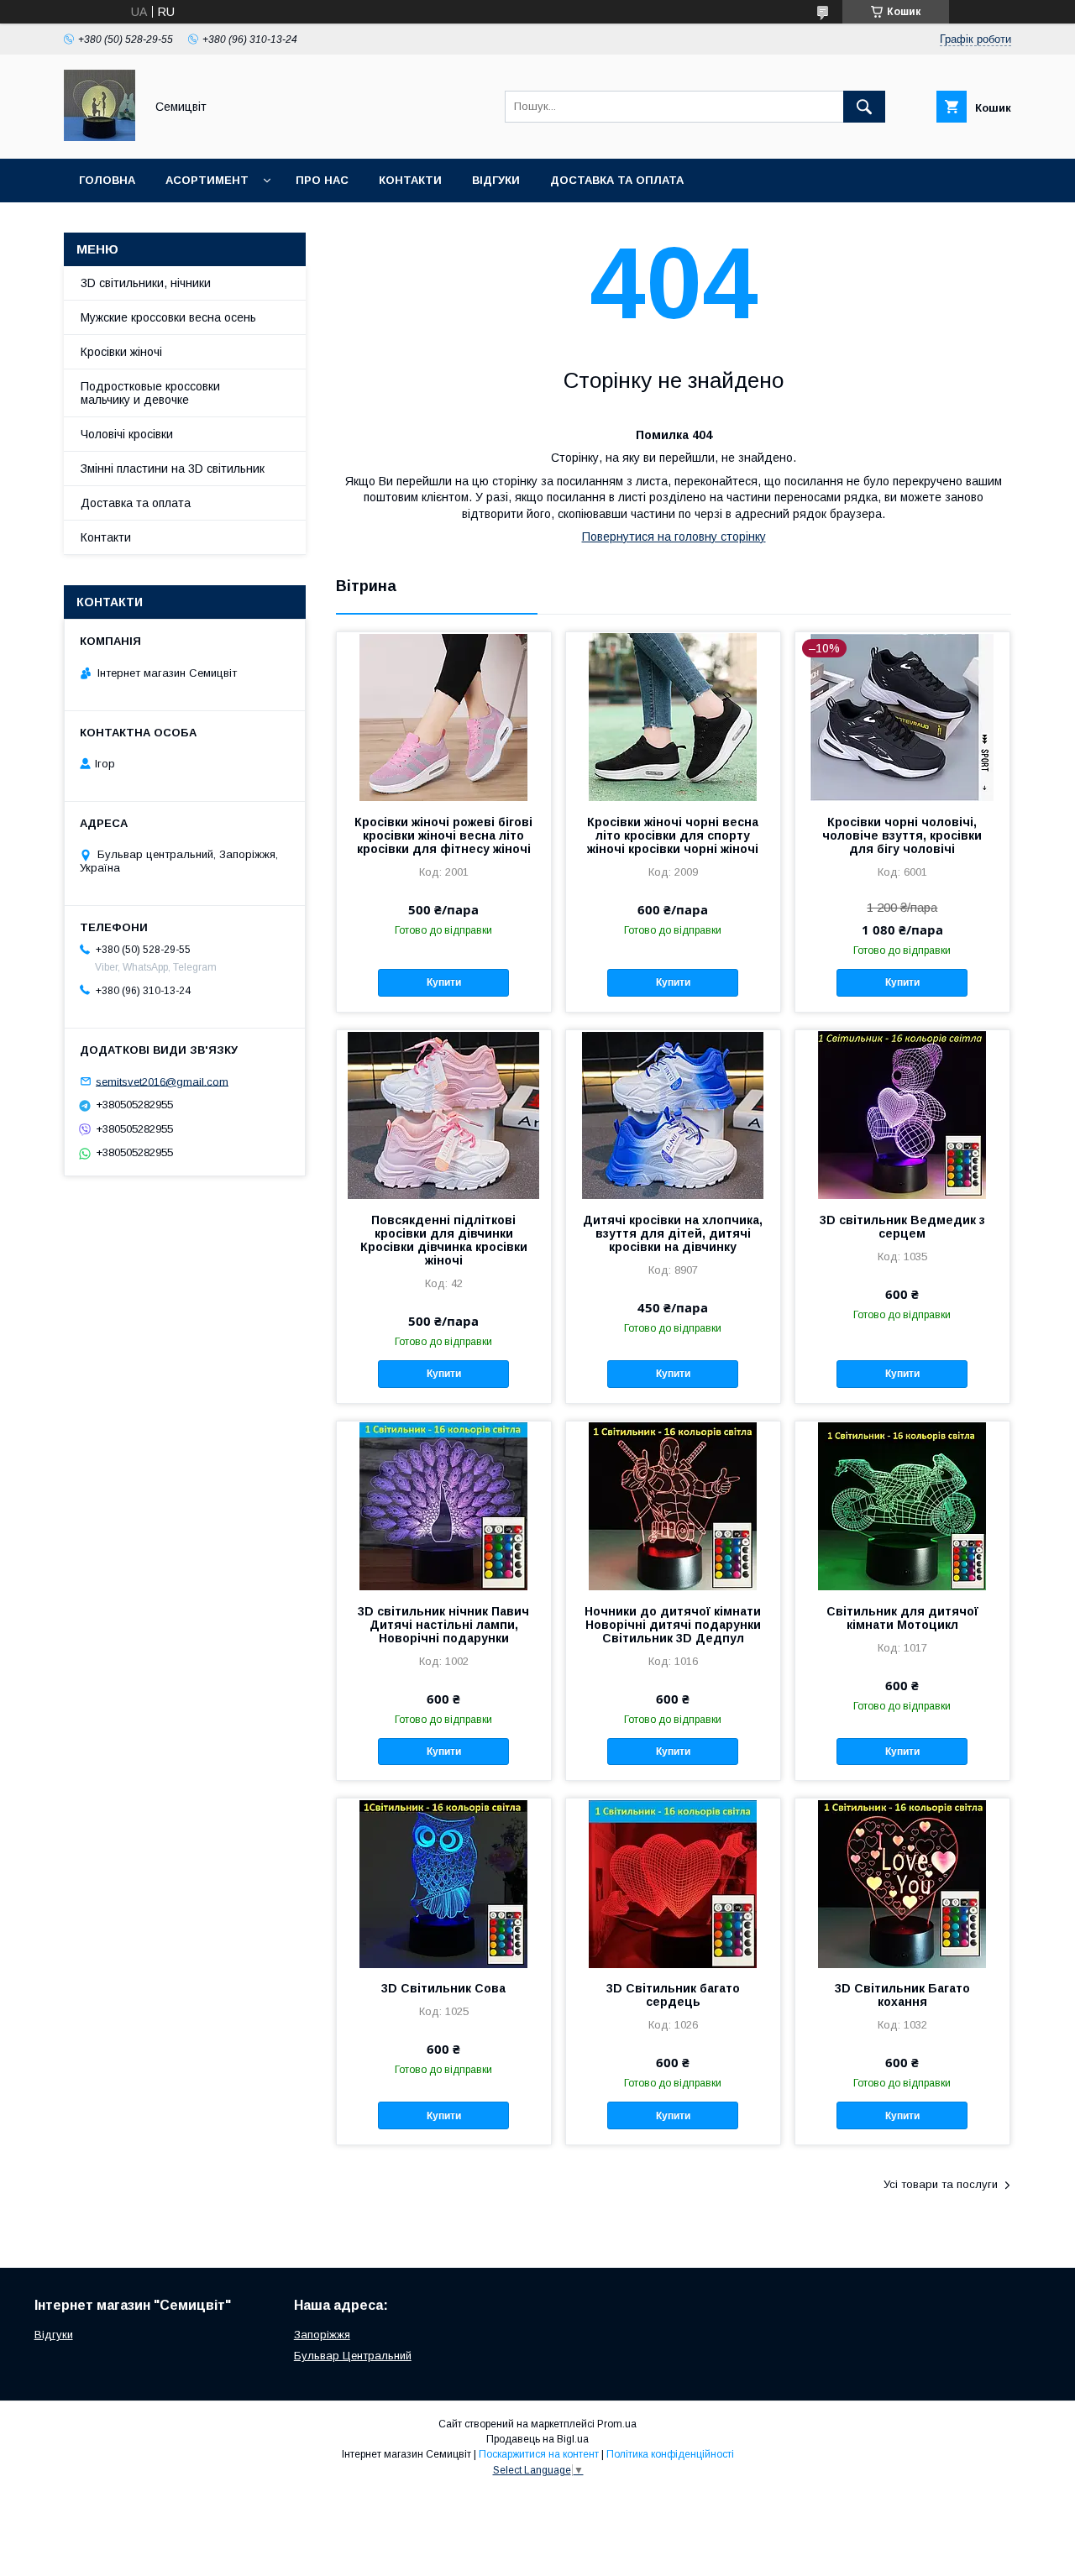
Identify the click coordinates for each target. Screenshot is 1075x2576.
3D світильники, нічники (146, 283)
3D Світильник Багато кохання (902, 1995)
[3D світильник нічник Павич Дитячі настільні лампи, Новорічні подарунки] (444, 1505)
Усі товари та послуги (941, 2184)
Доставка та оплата (617, 180)
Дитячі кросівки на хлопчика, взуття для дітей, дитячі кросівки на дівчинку (673, 1233)
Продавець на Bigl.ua (537, 2439)
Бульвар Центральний (353, 2356)
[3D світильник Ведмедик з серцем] (902, 1114)
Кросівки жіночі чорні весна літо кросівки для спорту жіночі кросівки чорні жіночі (673, 835)
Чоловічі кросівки (127, 434)
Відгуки (496, 180)
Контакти (410, 180)
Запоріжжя (322, 2335)
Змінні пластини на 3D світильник (173, 469)
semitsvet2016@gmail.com (162, 1081)
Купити (444, 982)
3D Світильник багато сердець (673, 1995)
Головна (107, 180)
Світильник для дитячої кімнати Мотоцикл (902, 1618)
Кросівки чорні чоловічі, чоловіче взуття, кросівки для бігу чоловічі (902, 835)
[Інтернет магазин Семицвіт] (100, 137)
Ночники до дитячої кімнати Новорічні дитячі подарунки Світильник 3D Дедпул (673, 1625)
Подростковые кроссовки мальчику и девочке (150, 393)
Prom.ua (617, 2424)
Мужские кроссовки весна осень (168, 317)
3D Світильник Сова (443, 1988)
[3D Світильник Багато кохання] (902, 1882)
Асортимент (207, 180)
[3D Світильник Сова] (444, 1882)
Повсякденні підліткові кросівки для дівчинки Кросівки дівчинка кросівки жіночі (444, 1240)
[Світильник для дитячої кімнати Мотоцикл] (902, 1505)
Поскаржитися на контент (539, 2454)
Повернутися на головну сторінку (674, 537)
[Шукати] (864, 107)
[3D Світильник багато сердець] (673, 1882)
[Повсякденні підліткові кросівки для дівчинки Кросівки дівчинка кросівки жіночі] (444, 1114)
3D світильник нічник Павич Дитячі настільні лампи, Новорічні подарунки (443, 1625)
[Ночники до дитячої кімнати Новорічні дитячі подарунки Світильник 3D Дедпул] (673, 1505)
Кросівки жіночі (121, 352)
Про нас (322, 180)
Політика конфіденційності (670, 2454)
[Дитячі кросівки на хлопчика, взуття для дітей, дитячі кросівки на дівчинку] (673, 1114)
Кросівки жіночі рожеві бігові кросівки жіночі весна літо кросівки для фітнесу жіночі (443, 835)
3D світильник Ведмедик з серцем (902, 1227)
